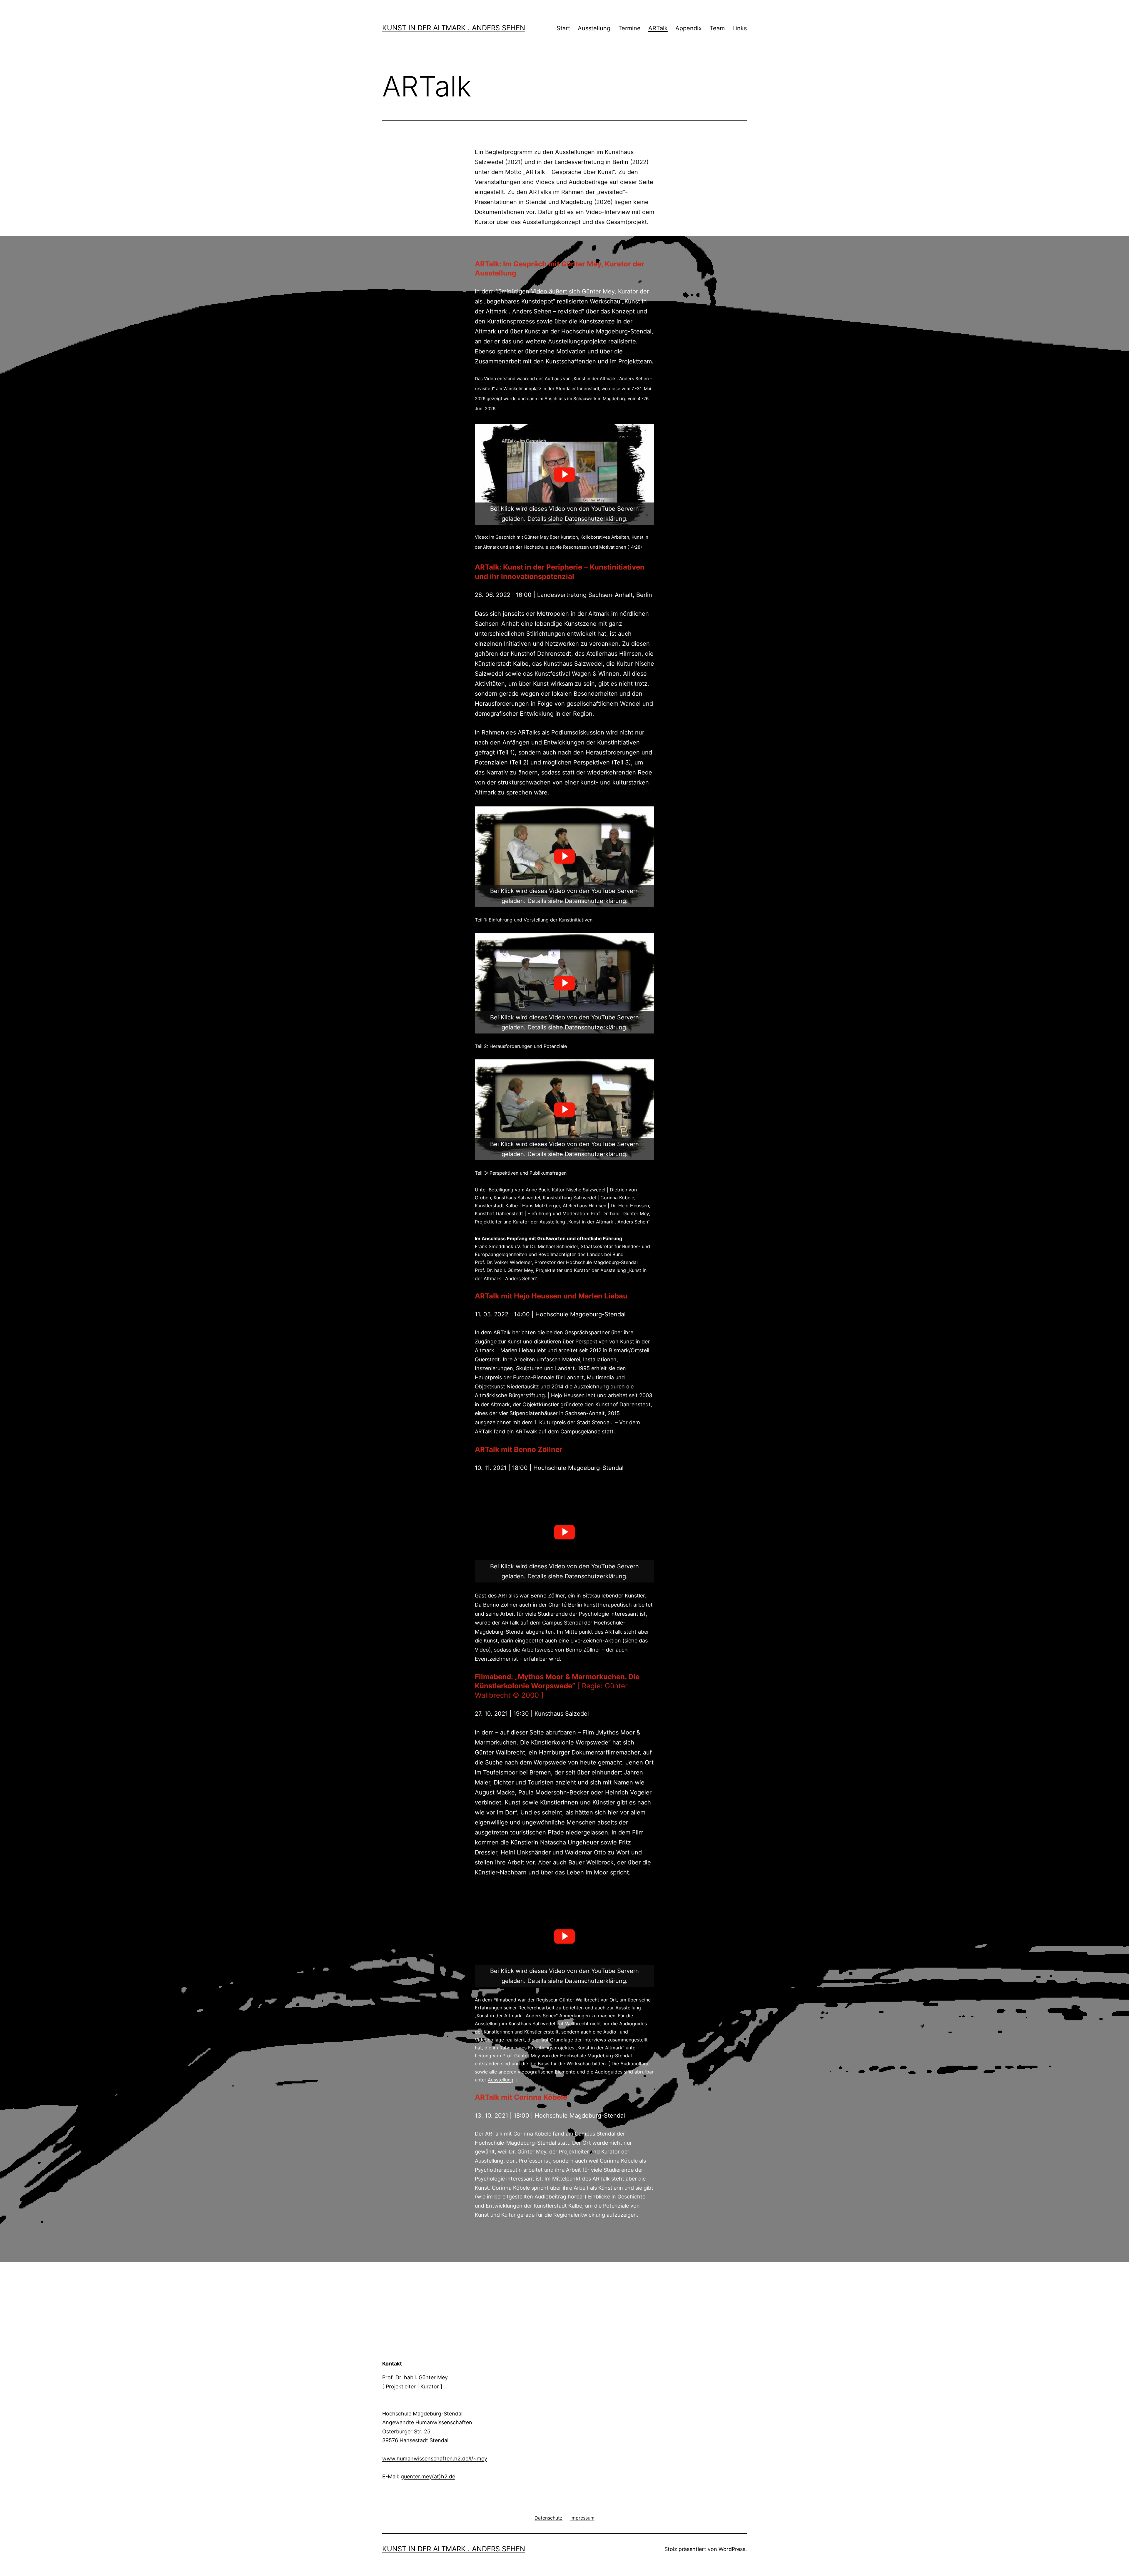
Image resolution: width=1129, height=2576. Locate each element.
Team (717, 28)
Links (740, 28)
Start (563, 28)
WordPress (732, 2549)
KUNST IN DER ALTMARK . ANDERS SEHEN (454, 28)
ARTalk (658, 28)
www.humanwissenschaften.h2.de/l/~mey (435, 2459)
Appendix (689, 28)
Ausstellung (594, 28)
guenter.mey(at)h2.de (428, 2476)
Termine (629, 28)
